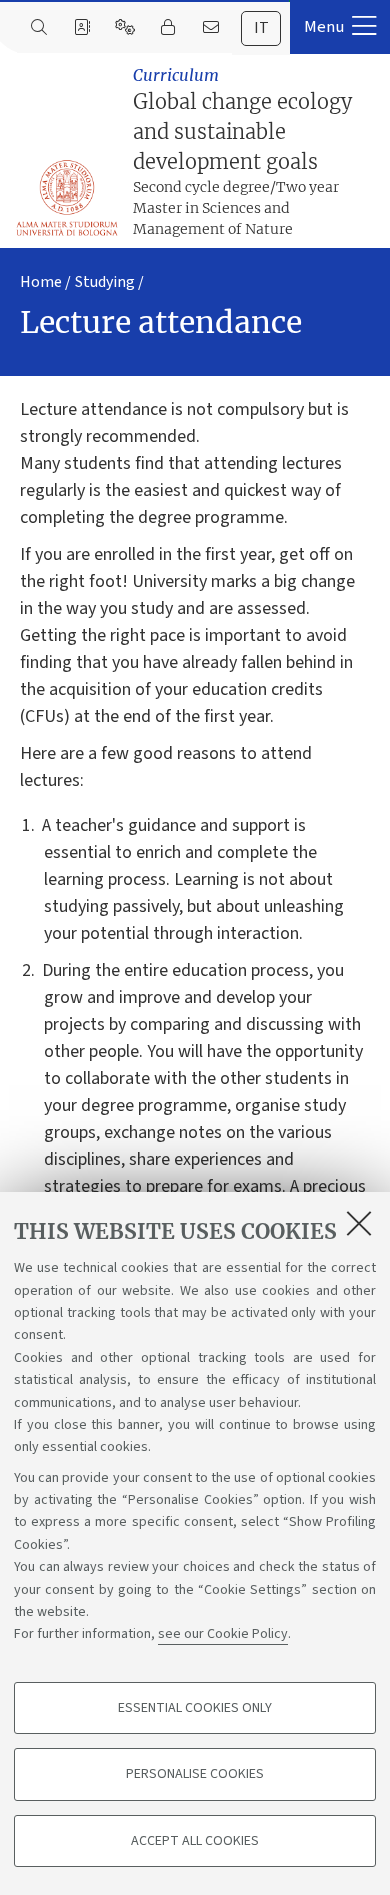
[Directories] (81, 28)
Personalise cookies (195, 1774)
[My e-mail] (210, 28)
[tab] (261, 28)
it (261, 28)
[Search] (38, 28)
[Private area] (167, 28)
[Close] (359, 1223)
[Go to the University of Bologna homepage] (68, 198)
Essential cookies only (195, 1708)
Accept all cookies (195, 1841)
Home (41, 282)
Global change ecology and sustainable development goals (242, 151)
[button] (340, 27)
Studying (105, 282)
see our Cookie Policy (223, 1634)
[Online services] (124, 28)
